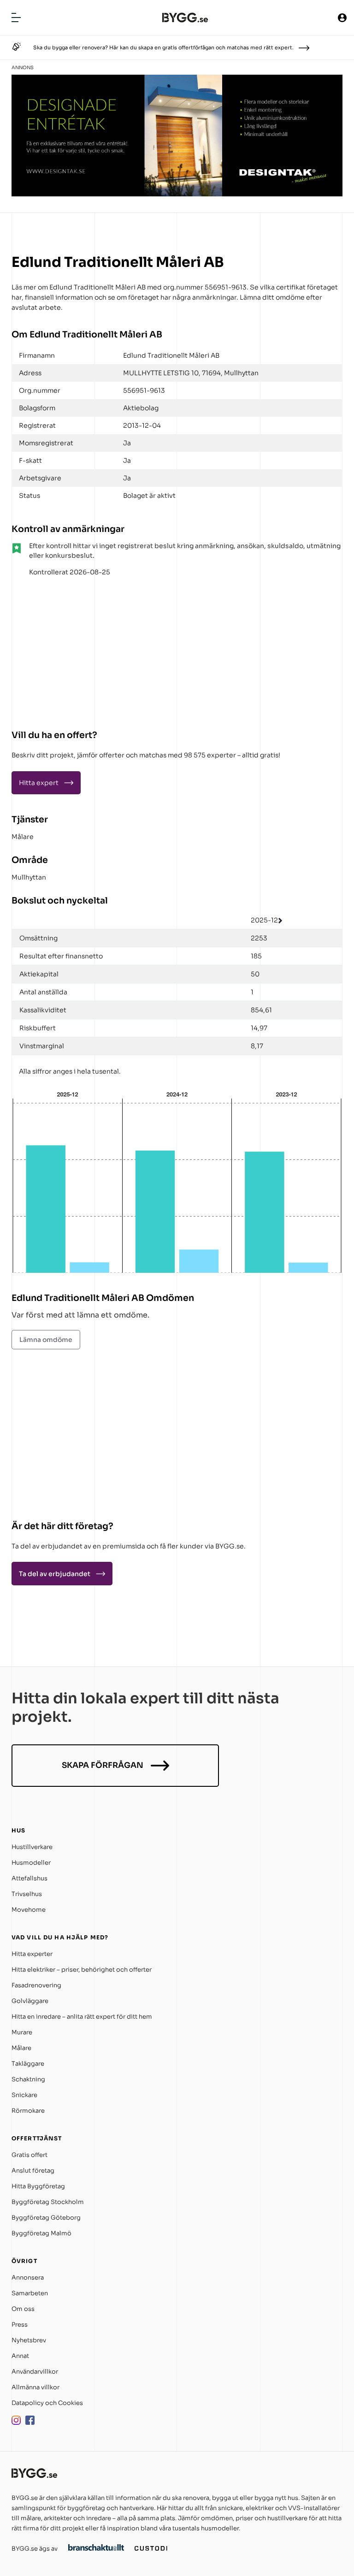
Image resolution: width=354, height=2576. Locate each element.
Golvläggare (30, 2001)
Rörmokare (28, 2111)
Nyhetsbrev (29, 2340)
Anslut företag (33, 2171)
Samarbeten (30, 2293)
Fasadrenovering (36, 1985)
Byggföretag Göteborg (46, 2218)
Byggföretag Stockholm (48, 2202)
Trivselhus (27, 1894)
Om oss (23, 2309)
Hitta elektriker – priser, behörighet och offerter (82, 1970)
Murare (22, 2032)
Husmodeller (31, 1863)
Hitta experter (32, 1954)
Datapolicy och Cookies (47, 2403)
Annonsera (28, 2278)
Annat (20, 2356)
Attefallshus (29, 1878)
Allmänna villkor (35, 2387)
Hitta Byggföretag (38, 2186)
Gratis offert (29, 2155)
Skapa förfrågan (103, 1765)
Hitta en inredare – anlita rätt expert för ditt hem (82, 2017)
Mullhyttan (29, 877)
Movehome (29, 1910)
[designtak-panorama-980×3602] (177, 194)
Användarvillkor (35, 2372)
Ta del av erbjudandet (55, 1574)
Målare (23, 837)
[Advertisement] (69, 650)
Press (20, 2325)
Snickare (24, 2095)
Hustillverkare (32, 1847)
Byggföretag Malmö (41, 2233)
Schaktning (28, 2079)
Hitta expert (39, 783)
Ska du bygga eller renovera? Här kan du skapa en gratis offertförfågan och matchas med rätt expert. (163, 47)
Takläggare (28, 2064)
